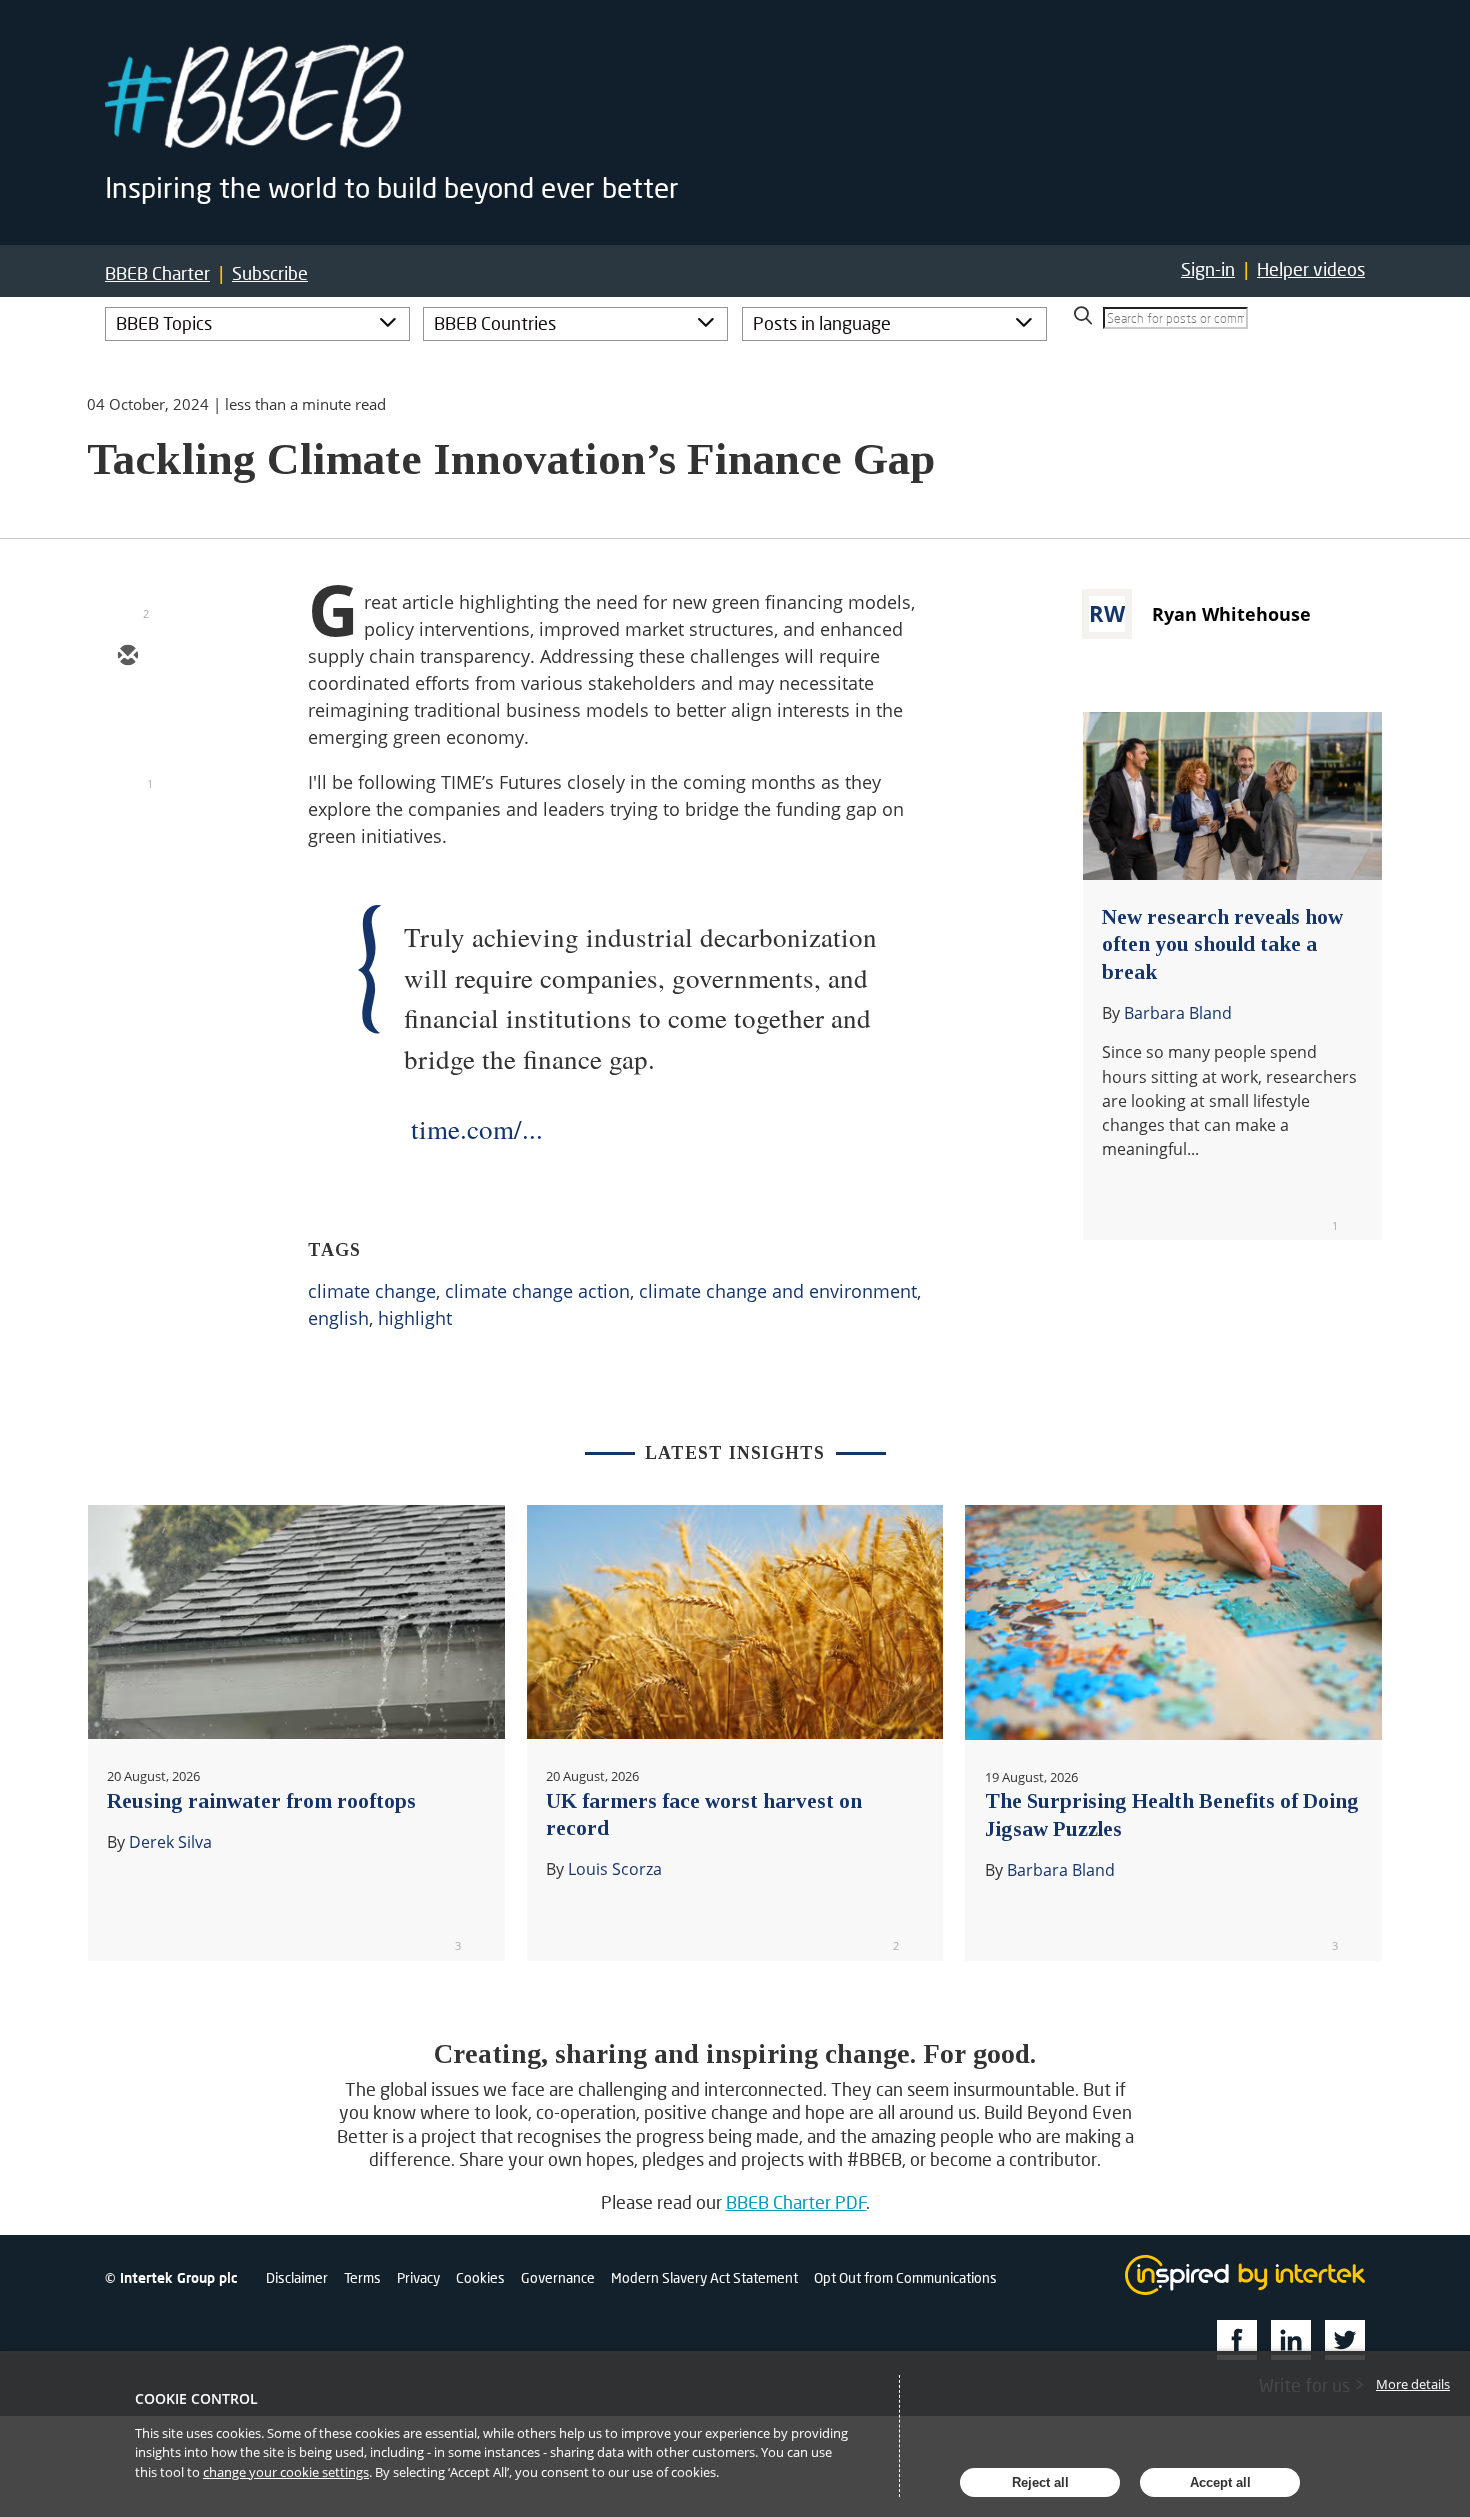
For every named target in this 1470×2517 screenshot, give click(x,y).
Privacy (418, 2277)
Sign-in (1208, 269)
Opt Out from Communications (905, 2277)
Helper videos (1311, 269)
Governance (558, 2277)
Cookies (480, 2277)
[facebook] (127, 831)
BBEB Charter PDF (796, 2202)
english (338, 1318)
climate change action (537, 1291)
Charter (157, 273)
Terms (362, 2277)
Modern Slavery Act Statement (704, 2277)
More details (1413, 2384)
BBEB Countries (495, 323)
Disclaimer (297, 2277)
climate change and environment (778, 1291)
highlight (415, 1318)
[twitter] (127, 715)
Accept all (1220, 2482)
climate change (372, 1291)
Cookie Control (196, 2398)
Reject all (1040, 2482)
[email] (127, 657)
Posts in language (822, 323)
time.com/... (477, 1129)
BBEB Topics (164, 323)
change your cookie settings (286, 2472)
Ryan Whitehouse (1231, 614)
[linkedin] (127, 773)
